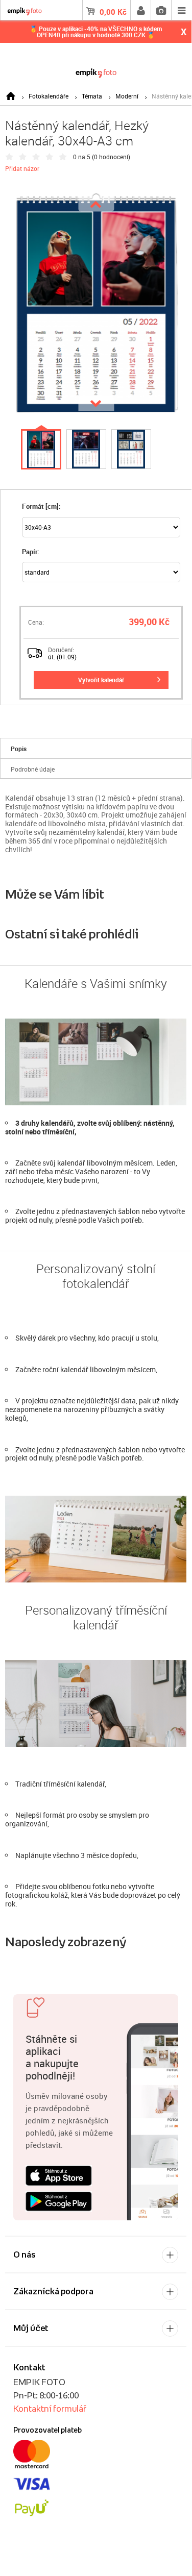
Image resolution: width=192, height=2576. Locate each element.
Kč (113, 12)
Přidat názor (22, 168)
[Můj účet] (140, 10)
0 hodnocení (111, 157)
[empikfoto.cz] (96, 71)
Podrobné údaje (33, 769)
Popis (19, 749)
